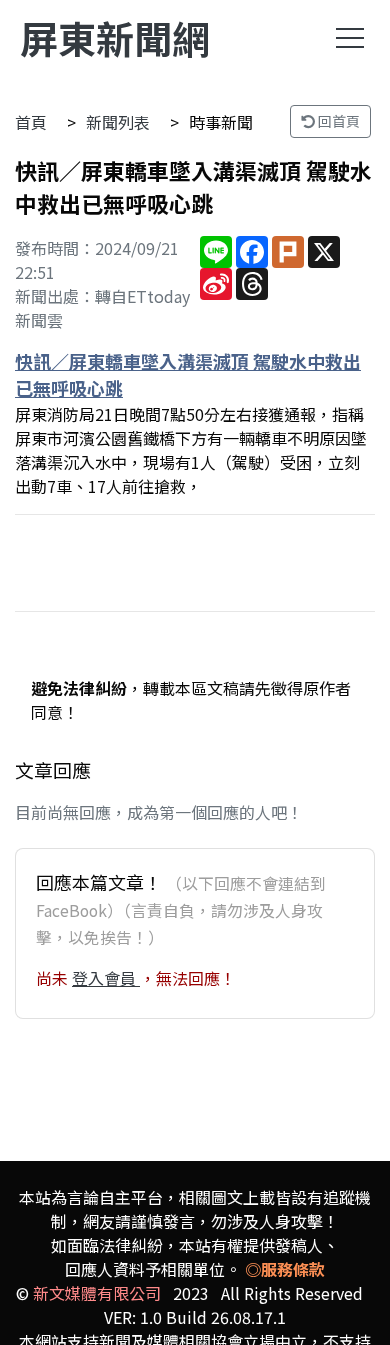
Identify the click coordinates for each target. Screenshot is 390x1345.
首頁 (31, 122)
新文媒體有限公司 (97, 1293)
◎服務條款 (285, 1269)
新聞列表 (118, 122)
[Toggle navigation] (350, 38)
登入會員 (106, 978)
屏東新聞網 (115, 37)
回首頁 (337, 121)
